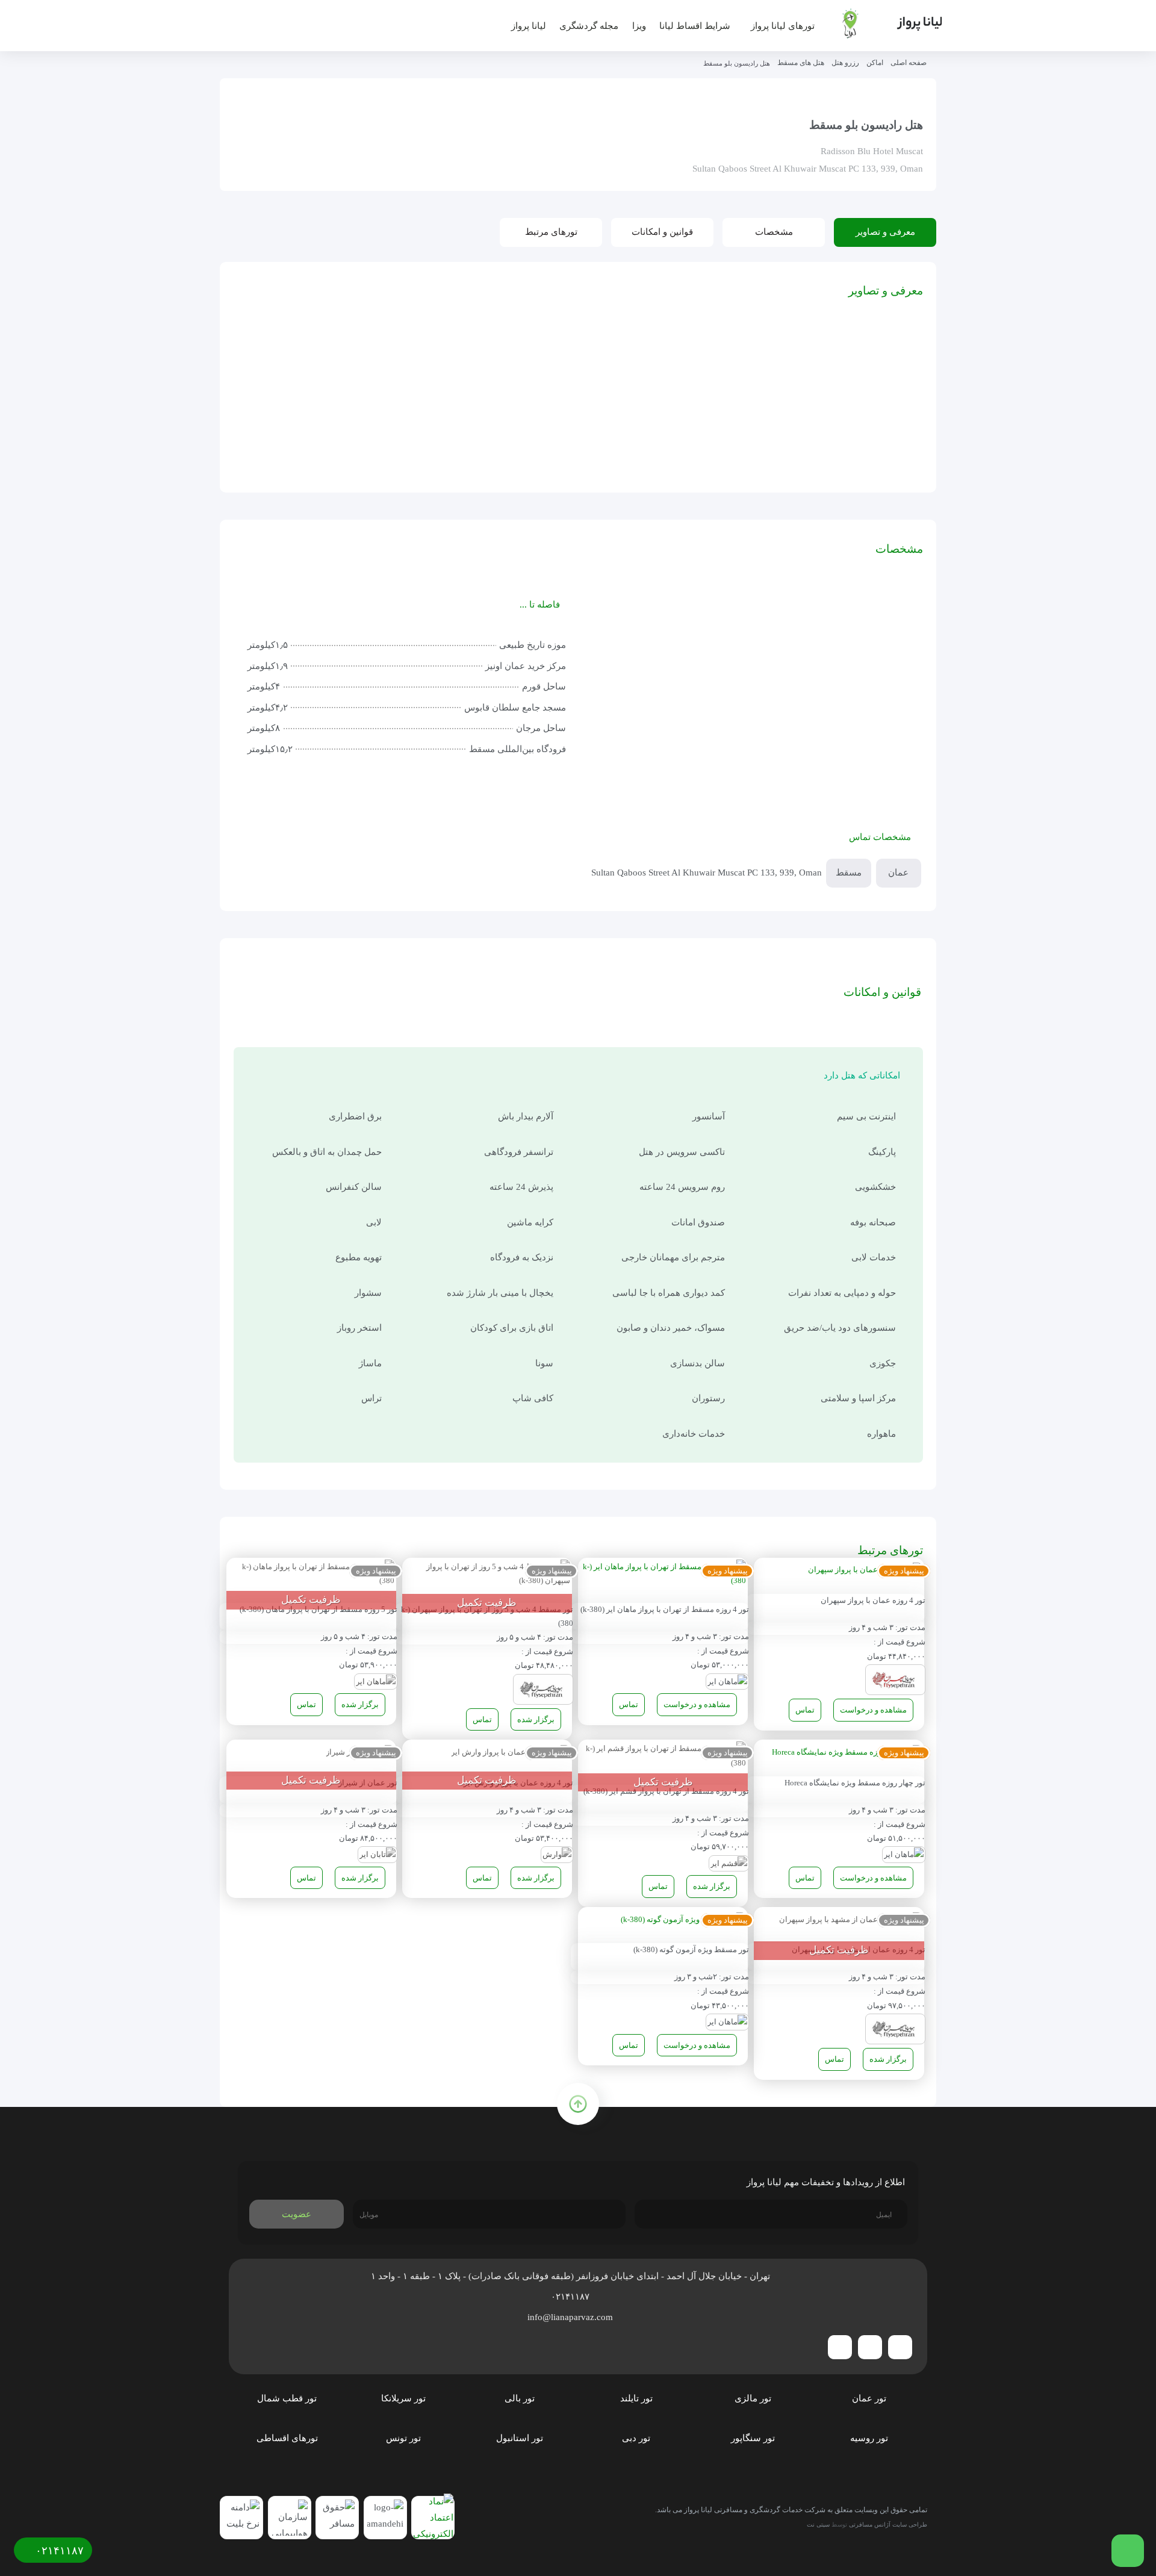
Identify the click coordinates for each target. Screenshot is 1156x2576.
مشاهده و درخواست (873, 1710)
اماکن (875, 63)
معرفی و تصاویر (885, 232)
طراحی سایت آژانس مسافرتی (888, 2525)
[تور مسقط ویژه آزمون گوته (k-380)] (683, 1921)
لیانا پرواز (529, 26)
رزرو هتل (845, 63)
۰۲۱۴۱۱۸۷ (571, 2297)
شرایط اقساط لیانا (695, 26)
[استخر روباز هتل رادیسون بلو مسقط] (377, 433)
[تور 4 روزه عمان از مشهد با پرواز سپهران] (851, 1921)
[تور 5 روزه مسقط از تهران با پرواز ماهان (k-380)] (311, 1576)
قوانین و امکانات (662, 232)
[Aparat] (840, 2347)
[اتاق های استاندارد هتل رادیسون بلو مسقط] (472, 433)
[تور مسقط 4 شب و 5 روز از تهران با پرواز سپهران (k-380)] (487, 1576)
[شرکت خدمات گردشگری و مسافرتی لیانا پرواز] (883, 23)
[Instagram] (870, 2347)
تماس (805, 1710)
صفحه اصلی (909, 63)
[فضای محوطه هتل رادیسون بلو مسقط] (472, 363)
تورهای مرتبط (551, 232)
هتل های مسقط (801, 63)
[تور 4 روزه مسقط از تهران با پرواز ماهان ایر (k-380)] (663, 1576)
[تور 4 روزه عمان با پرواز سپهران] (865, 1572)
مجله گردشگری (589, 26)
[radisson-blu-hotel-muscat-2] (282, 363)
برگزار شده (536, 1719)
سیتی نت (818, 2525)
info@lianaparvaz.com (571, 2317)
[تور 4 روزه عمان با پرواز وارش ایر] (511, 1754)
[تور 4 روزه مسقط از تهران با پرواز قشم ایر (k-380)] (663, 1757)
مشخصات (774, 232)
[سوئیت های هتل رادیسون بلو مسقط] (377, 363)
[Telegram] (900, 2347)
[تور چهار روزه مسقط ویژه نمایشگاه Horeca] (847, 1754)
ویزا (639, 26)
